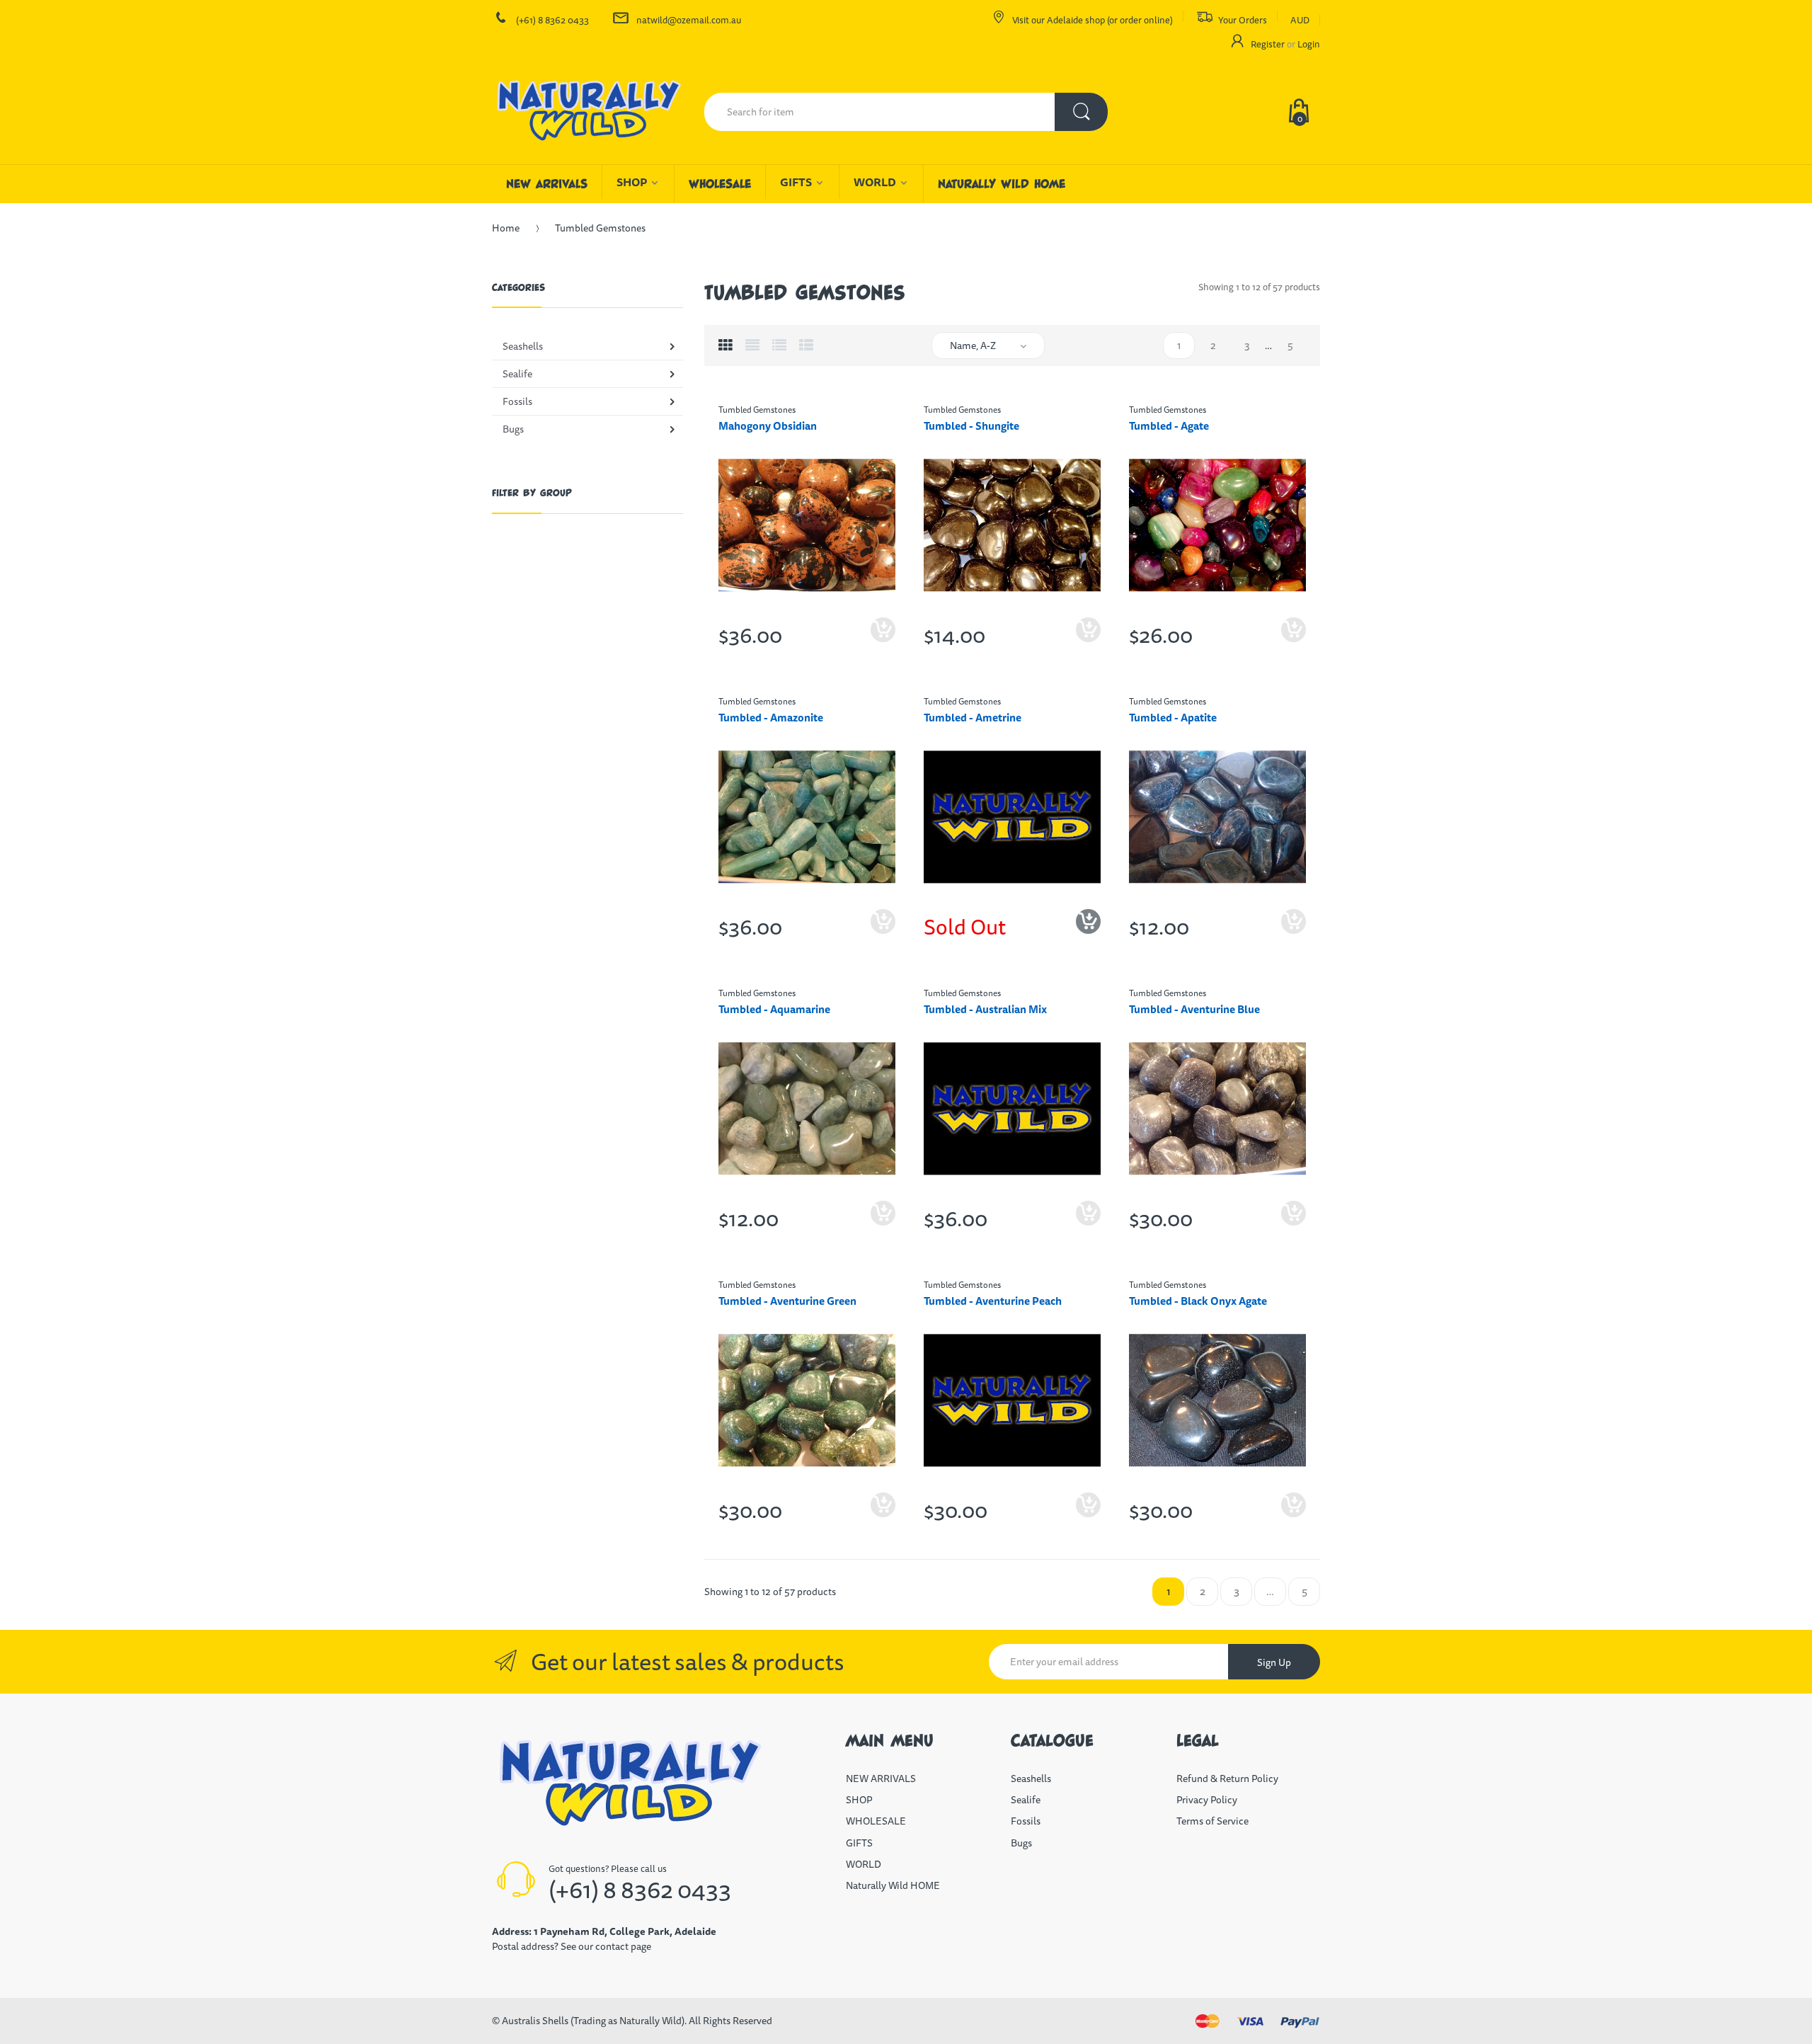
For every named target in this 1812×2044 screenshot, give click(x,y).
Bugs (1021, 1843)
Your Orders (1243, 20)
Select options (1294, 641)
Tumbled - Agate (1169, 426)
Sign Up (1274, 1662)
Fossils (1026, 1821)
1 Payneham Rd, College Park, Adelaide (625, 1931)
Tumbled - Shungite (971, 426)
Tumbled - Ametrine (973, 718)
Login (1309, 44)
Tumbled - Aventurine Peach (993, 1301)
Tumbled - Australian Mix (985, 1009)
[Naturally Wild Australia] (587, 112)
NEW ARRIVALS (881, 1778)
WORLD (864, 1864)
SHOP (859, 1800)
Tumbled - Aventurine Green (787, 1301)
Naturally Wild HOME (893, 1885)
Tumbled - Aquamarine (774, 1009)
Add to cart (883, 641)
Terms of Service (1212, 1821)
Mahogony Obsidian (768, 426)
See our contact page (606, 1946)
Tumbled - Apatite (1173, 718)
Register (1268, 44)
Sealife (1026, 1800)
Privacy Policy (1207, 1800)
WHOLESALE (876, 1821)
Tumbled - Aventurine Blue (1194, 1009)
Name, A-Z (973, 346)
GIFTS (859, 1843)
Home (506, 228)
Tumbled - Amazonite (771, 718)
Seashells (1031, 1778)
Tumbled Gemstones (757, 410)
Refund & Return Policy (1227, 1778)
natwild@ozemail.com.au (689, 20)
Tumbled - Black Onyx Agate (1198, 1301)
